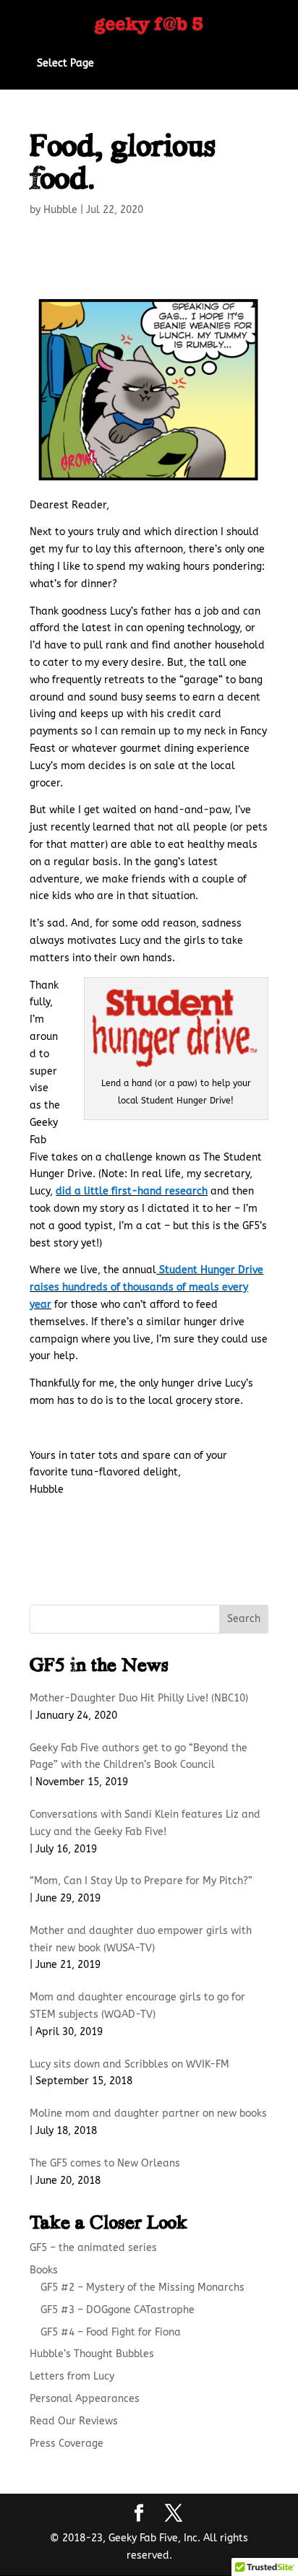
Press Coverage (67, 2443)
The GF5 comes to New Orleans (105, 2163)
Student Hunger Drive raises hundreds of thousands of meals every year (146, 1287)
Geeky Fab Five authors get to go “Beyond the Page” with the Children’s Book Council (139, 1757)
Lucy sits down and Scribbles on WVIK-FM (129, 2064)
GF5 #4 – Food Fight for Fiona (111, 2332)
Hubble (60, 210)
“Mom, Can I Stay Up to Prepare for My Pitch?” (141, 1881)
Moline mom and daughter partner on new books (148, 2113)
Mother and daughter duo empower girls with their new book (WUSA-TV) (141, 1939)
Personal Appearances (85, 2399)
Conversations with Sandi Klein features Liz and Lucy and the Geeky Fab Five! (145, 1823)
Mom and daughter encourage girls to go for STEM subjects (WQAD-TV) (137, 2006)
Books (44, 2270)
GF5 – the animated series (93, 2248)
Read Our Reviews (74, 2421)
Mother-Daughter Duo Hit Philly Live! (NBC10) (139, 1698)
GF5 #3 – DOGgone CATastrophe (118, 2310)
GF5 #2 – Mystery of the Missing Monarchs (142, 2287)
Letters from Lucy (72, 2376)
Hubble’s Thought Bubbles (92, 2354)
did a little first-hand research (132, 1191)
